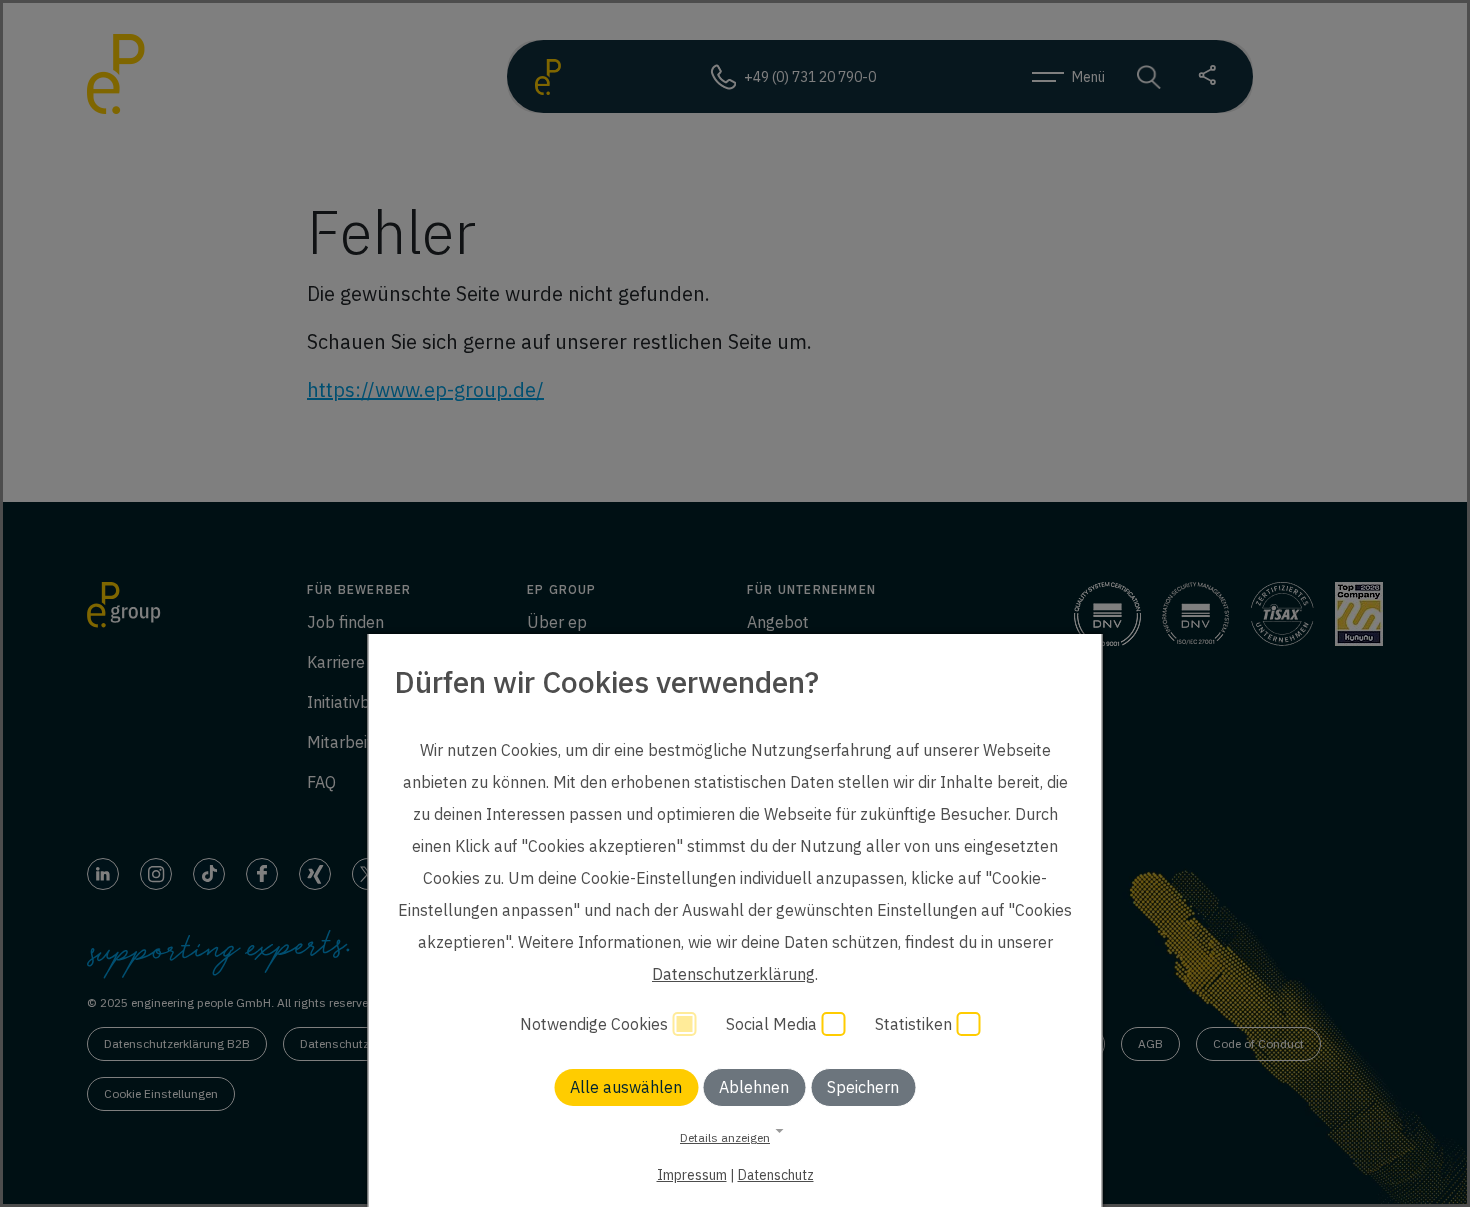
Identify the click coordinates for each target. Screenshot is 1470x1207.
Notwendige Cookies (596, 1024)
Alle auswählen (626, 1087)
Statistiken (915, 1024)
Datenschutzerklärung (733, 974)
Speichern (863, 1087)
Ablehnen (754, 1087)
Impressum (692, 1175)
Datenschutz (776, 1175)
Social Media (773, 1024)
